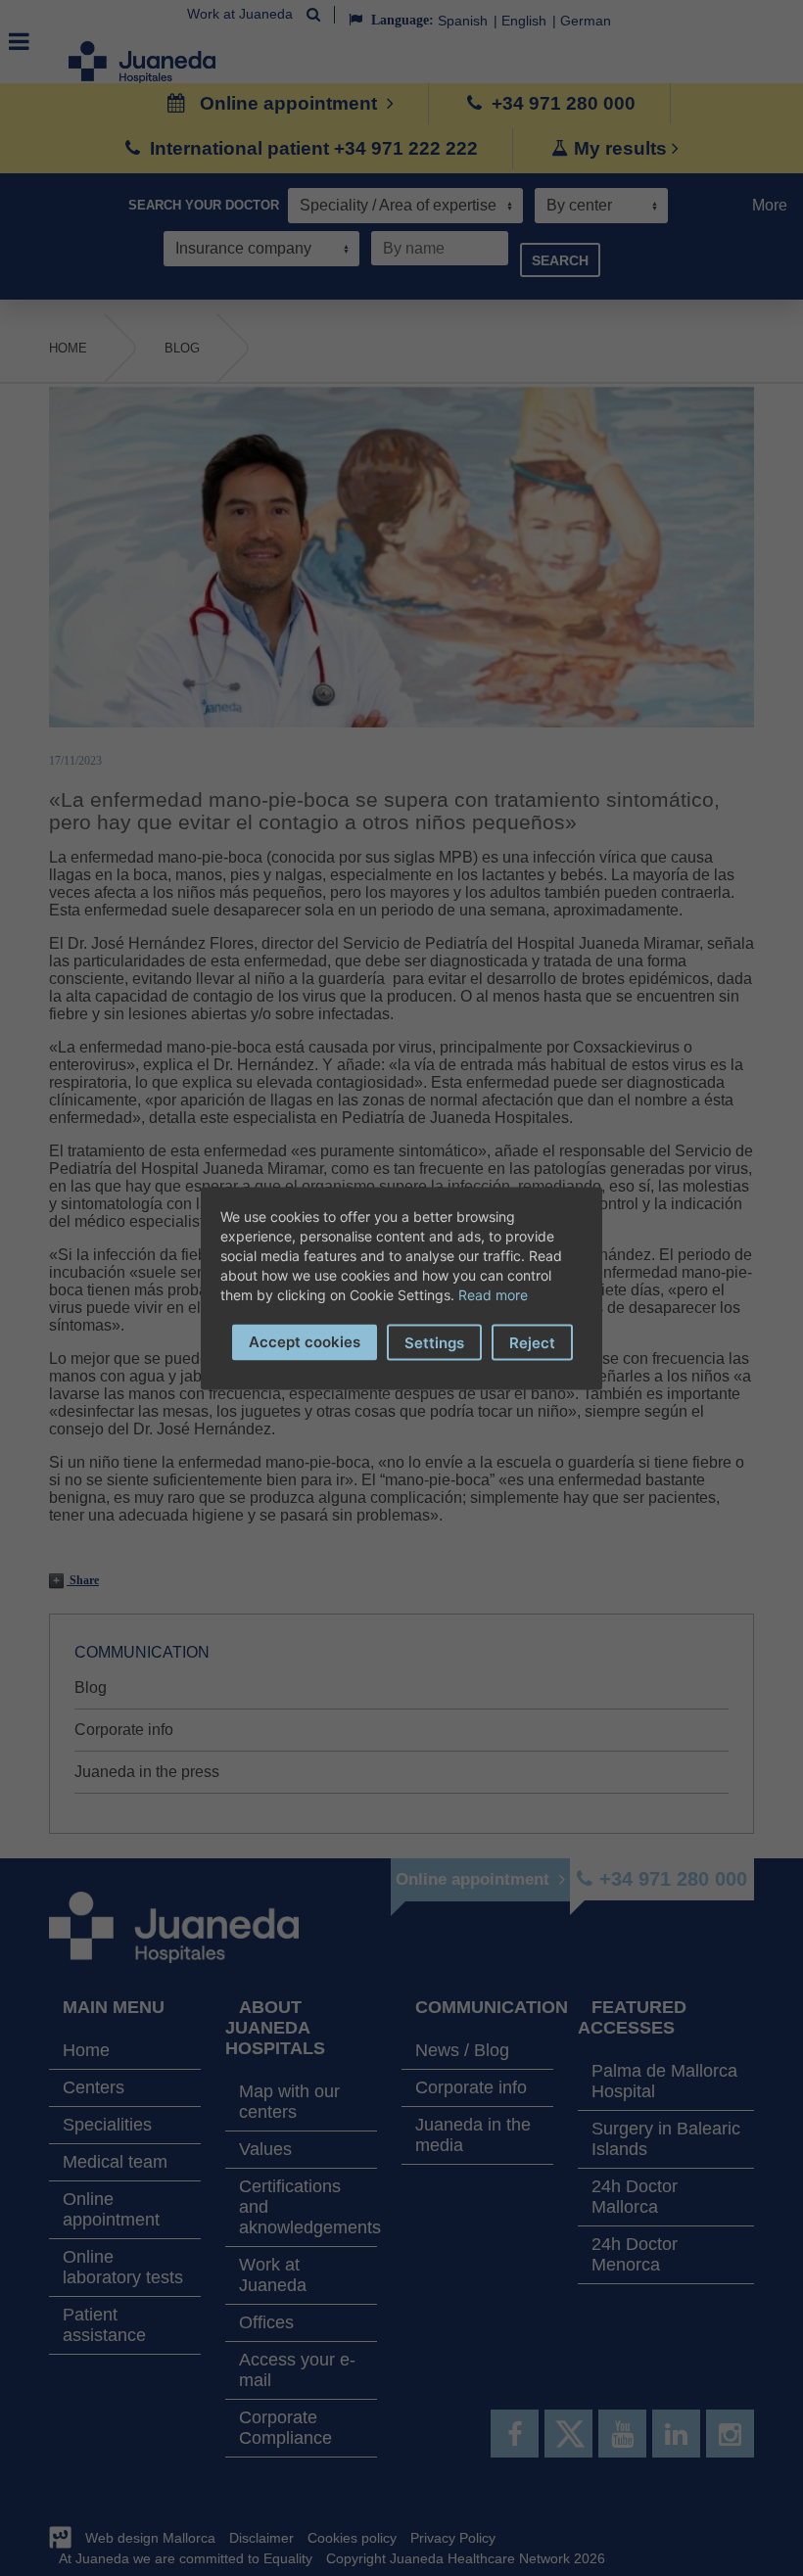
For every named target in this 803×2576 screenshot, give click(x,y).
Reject (532, 1342)
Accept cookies (305, 1341)
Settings (434, 1342)
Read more (493, 1294)
